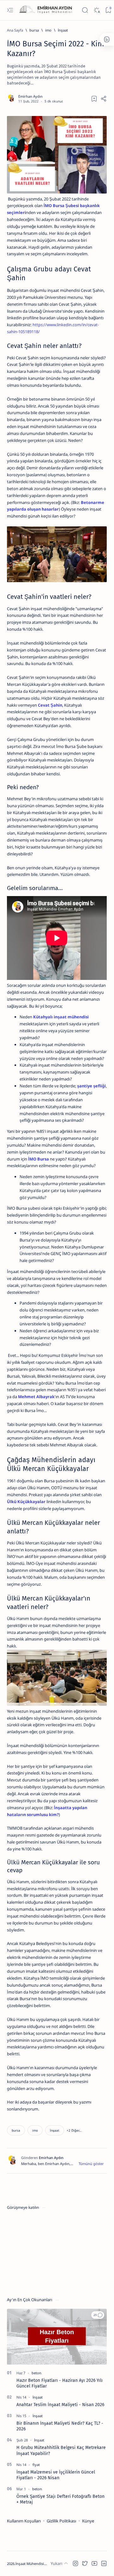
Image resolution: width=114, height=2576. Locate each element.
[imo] (35, 2130)
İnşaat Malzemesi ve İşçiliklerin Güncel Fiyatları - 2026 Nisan (56, 2475)
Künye (88, 2521)
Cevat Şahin (50, 705)
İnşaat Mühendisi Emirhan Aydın (42, 2564)
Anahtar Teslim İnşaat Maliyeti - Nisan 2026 (60, 2405)
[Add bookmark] (94, 99)
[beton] (36, 2373)
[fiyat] (36, 2465)
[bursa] (16, 2130)
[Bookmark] (108, 10)
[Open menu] (10, 10)
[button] (74, 2130)
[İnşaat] (55, 2130)
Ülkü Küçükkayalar (26, 1502)
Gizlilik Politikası (61, 2521)
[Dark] (97, 10)
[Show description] (91, 2164)
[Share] (104, 99)
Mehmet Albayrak (36, 1397)
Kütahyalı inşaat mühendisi (61, 1017)
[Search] (85, 10)
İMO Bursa (39, 1159)
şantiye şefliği (91, 1086)
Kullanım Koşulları (24, 2521)
